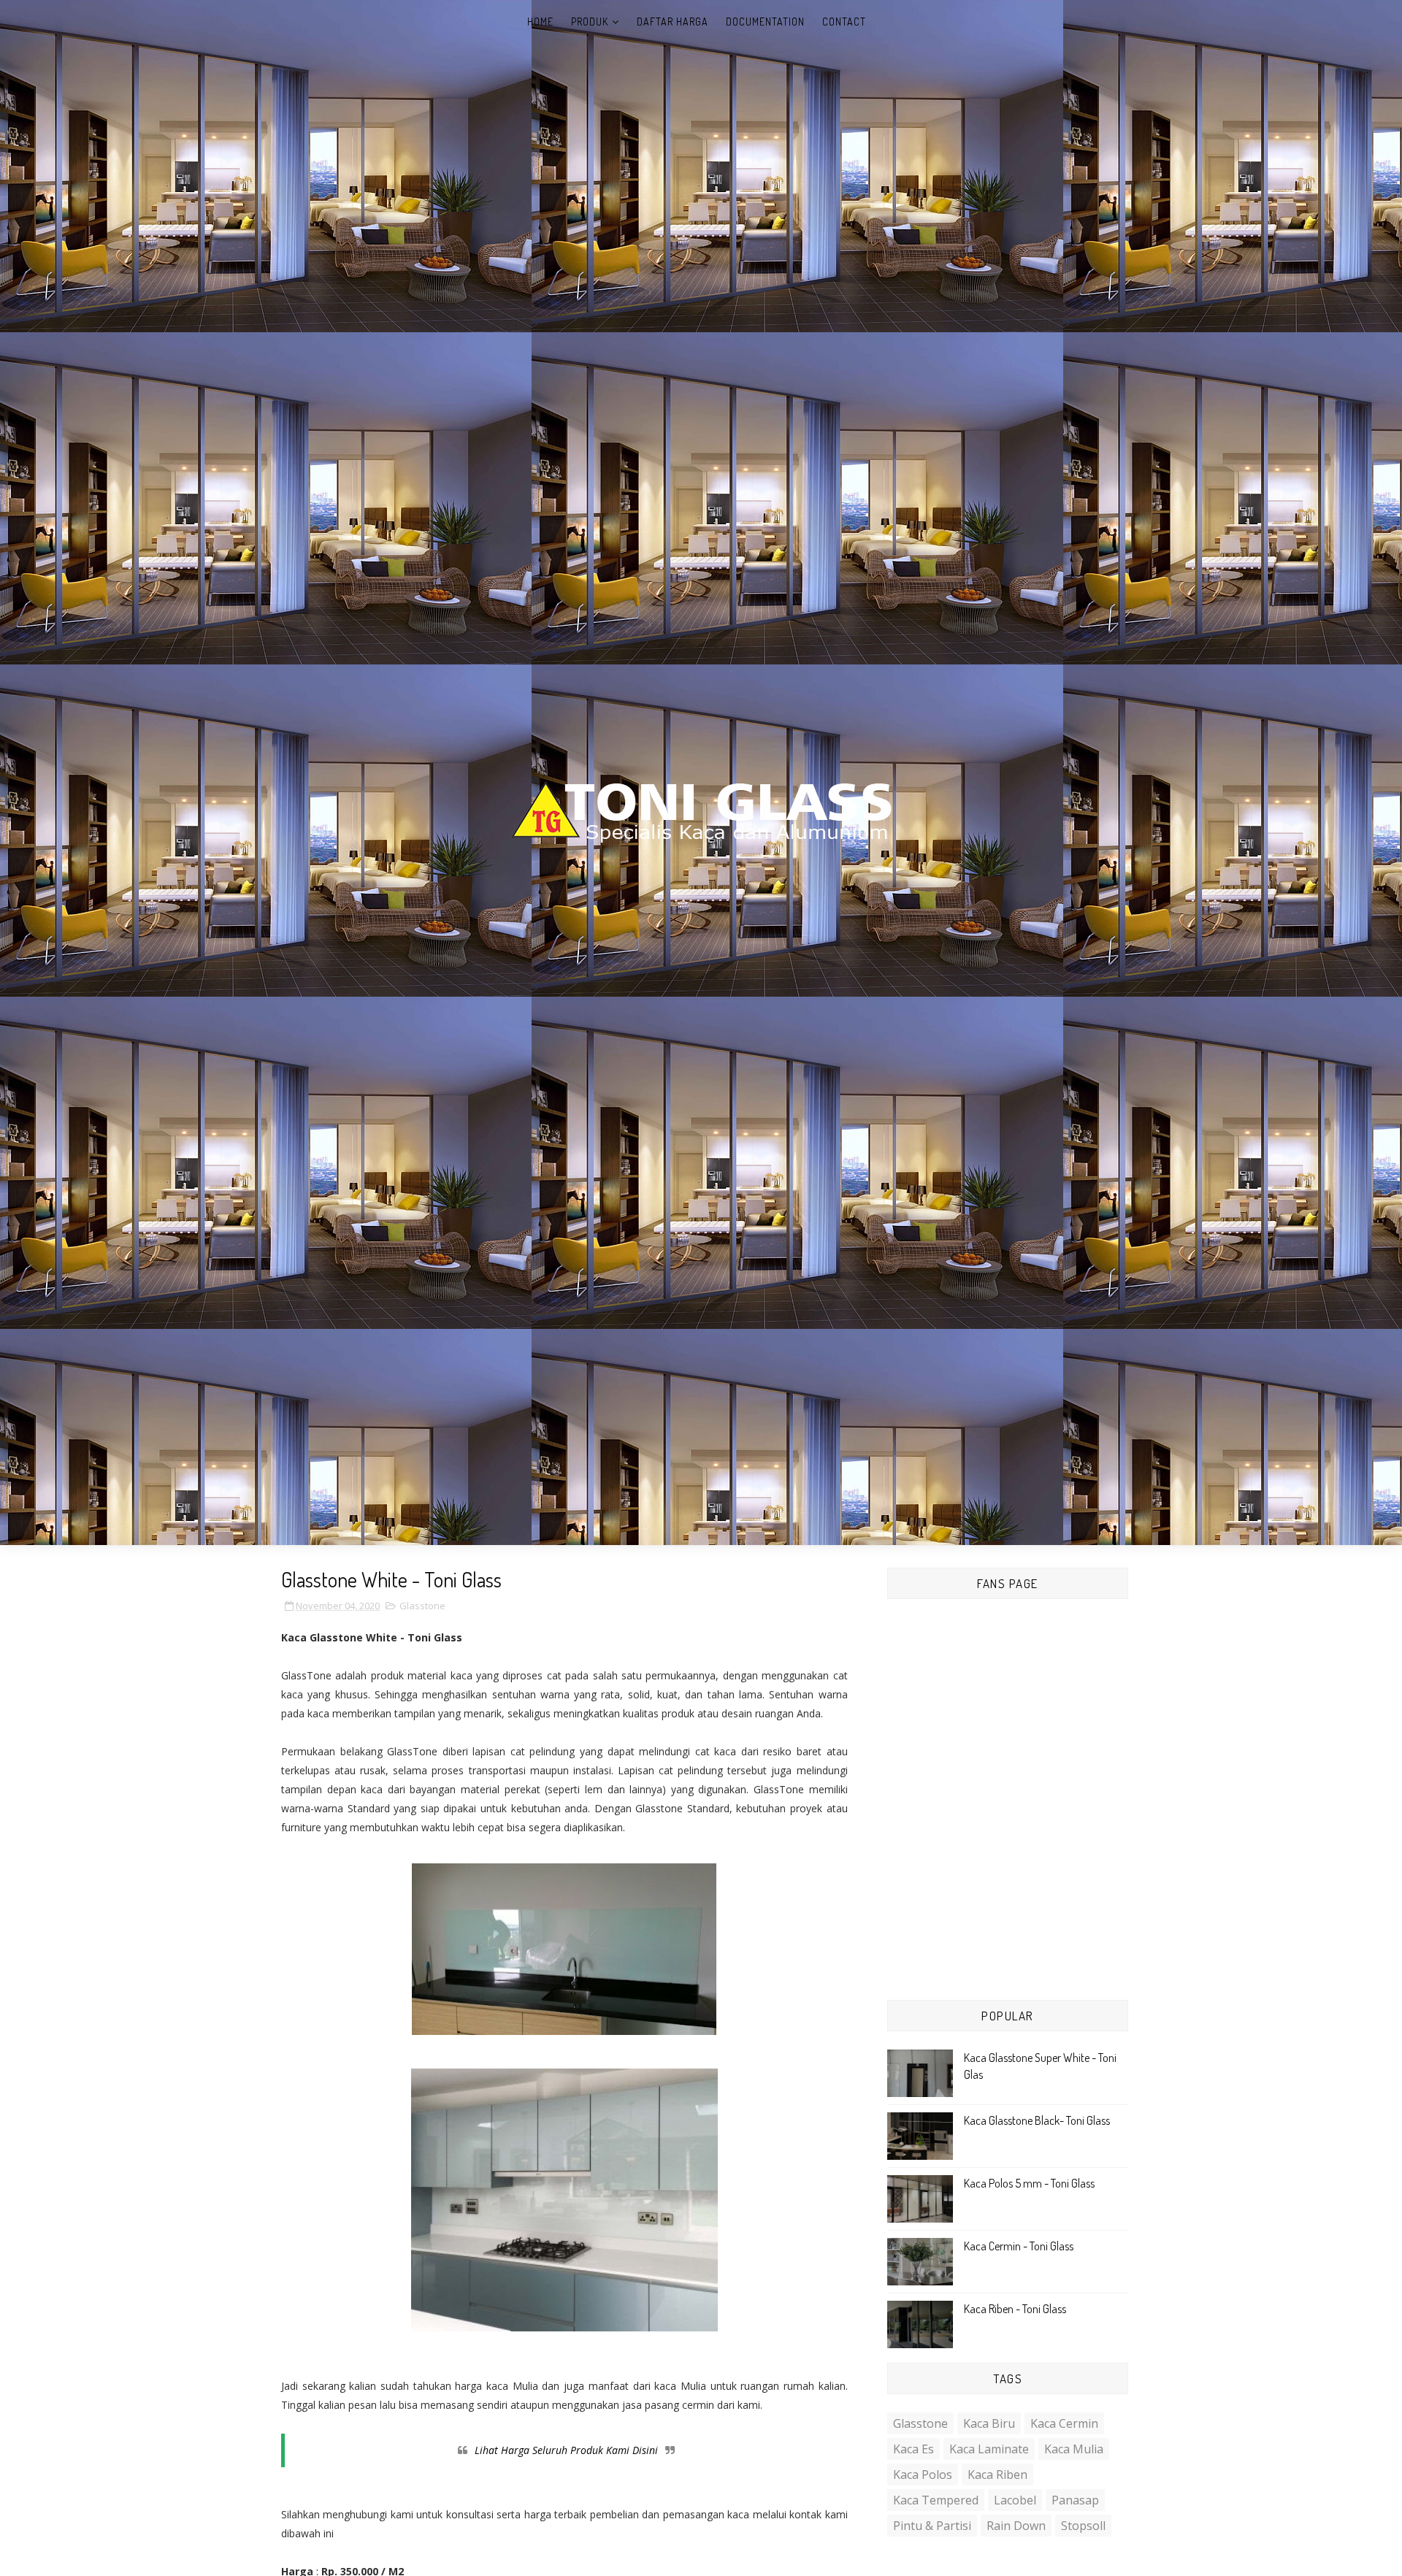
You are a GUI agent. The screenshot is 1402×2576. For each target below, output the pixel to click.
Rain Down (1016, 2526)
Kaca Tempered (936, 2500)
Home (540, 22)
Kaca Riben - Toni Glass (1015, 2309)
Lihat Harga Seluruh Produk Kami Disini (566, 2450)
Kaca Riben (997, 2475)
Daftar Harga (673, 22)
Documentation (765, 22)
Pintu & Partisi (932, 2526)
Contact (844, 22)
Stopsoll (1083, 2526)
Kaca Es (913, 2449)
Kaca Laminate (989, 2449)
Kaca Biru (989, 2423)
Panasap (1075, 2500)
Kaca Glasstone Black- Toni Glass (1037, 2120)
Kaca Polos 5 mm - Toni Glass (1029, 2183)
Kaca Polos (923, 2475)
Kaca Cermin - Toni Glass (1019, 2246)
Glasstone (422, 1606)
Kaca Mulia (1074, 2449)
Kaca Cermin (1064, 2423)
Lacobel (1015, 2500)
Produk (590, 22)
